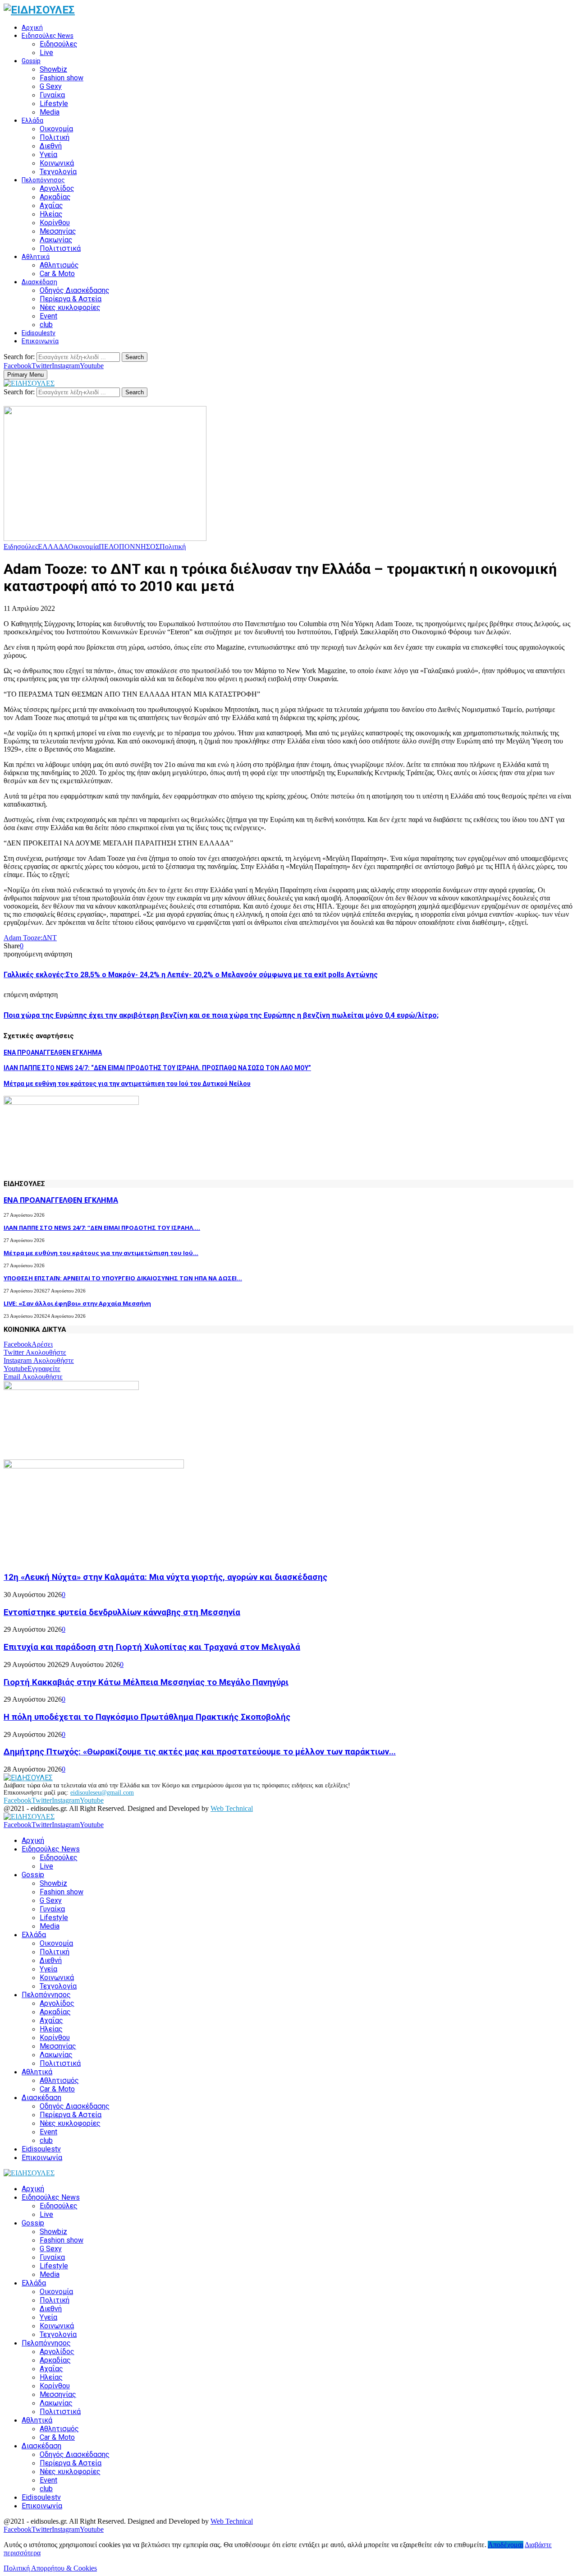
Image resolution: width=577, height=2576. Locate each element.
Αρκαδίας (55, 197)
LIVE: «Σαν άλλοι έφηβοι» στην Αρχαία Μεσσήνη (77, 1303)
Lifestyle (54, 104)
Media (50, 112)
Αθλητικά (36, 257)
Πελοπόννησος (43, 180)
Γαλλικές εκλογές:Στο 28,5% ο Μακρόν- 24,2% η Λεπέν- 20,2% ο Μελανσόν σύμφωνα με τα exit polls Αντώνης (191, 975)
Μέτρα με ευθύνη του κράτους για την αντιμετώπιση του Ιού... (101, 1253)
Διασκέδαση (39, 282)
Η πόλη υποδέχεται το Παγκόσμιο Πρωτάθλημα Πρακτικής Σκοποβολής (147, 1717)
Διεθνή (51, 146)
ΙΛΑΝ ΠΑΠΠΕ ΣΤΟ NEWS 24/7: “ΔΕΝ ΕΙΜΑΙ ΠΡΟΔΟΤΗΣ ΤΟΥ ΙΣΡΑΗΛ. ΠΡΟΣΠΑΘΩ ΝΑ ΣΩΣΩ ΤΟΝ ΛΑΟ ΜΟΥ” (157, 1068)
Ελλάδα (32, 120)
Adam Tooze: (23, 938)
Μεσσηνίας (58, 231)
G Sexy (51, 86)
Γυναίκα (52, 95)
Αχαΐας (51, 205)
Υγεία (48, 155)
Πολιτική (55, 137)
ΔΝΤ (50, 938)
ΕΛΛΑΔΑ (53, 547)
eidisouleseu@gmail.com (102, 1793)
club (46, 325)
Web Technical (232, 1808)
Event (48, 316)
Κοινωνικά (57, 163)
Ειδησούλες (59, 44)
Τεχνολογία (58, 172)
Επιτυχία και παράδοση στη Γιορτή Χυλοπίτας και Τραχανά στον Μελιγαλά (152, 1647)
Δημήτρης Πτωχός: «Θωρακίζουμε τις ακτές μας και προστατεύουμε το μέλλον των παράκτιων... (200, 1752)
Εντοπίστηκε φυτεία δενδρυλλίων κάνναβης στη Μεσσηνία (122, 1612)
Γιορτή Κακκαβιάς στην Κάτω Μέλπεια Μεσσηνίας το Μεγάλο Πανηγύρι (146, 1682)
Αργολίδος (57, 188)
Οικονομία (56, 129)
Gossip (31, 61)
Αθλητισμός (59, 265)
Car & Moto (57, 274)
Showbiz (53, 69)
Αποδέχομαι (506, 2545)
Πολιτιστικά (60, 248)
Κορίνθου (55, 223)
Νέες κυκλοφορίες (70, 307)
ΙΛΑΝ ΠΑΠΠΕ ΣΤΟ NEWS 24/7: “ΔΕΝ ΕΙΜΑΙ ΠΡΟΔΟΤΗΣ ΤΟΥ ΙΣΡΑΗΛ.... (102, 1228)
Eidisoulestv (39, 333)
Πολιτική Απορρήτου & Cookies (50, 2568)
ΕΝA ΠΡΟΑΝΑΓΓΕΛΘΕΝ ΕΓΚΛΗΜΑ (53, 1053)
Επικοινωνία (40, 341)
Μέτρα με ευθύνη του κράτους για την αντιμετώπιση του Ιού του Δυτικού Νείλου (127, 1084)
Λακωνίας (56, 240)
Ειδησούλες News (48, 36)
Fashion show (62, 78)
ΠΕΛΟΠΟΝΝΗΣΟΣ (129, 547)
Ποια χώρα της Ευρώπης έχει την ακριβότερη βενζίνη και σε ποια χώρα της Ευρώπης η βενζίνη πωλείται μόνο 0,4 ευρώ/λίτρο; (221, 1015)
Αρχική (32, 28)
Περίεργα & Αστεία (71, 299)
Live (46, 53)
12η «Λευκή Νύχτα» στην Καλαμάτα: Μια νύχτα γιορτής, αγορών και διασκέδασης (165, 1577)
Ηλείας (51, 214)
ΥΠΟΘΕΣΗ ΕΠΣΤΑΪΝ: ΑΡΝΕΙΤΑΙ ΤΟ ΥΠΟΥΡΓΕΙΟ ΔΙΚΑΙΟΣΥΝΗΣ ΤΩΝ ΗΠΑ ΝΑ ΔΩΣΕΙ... (123, 1278)
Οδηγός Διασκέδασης (75, 290)
